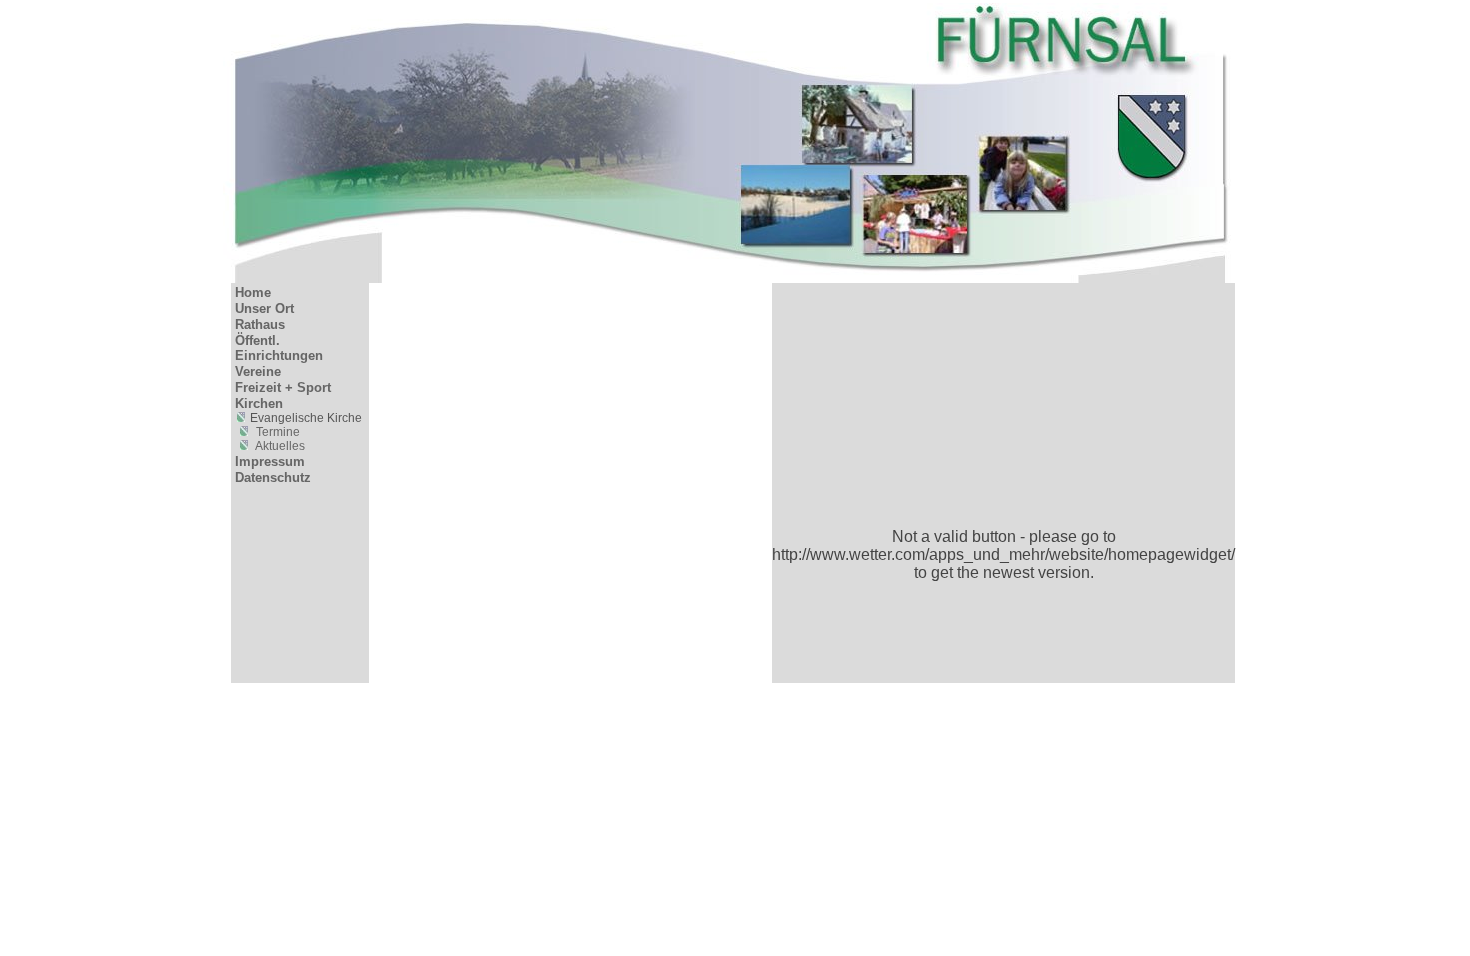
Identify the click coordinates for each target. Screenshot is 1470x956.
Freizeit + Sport (283, 387)
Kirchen (259, 403)
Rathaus (260, 324)
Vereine (258, 371)
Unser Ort (264, 308)
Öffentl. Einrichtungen (279, 348)
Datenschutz (273, 477)
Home (253, 292)
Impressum (270, 461)
